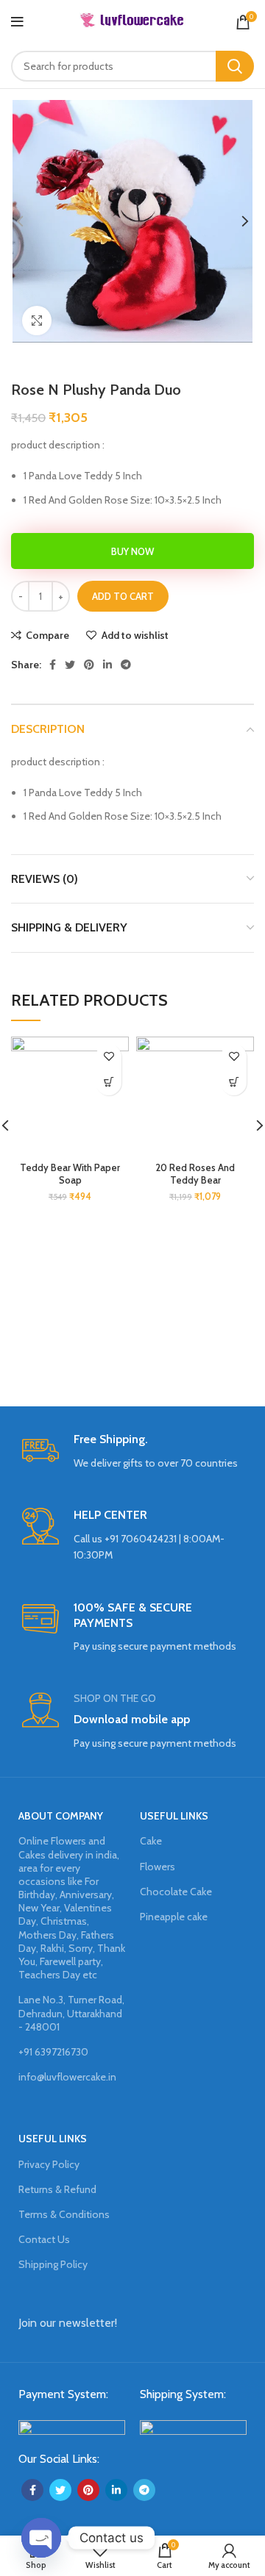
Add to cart (123, 596)
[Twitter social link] (70, 665)
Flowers (158, 1867)
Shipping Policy (53, 2264)
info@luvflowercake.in (67, 2077)
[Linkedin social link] (107, 665)
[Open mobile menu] (17, 22)
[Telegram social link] (126, 665)
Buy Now (132, 551)
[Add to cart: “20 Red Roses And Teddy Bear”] (234, 1083)
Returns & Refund (57, 2189)
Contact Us (44, 2239)
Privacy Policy (49, 2164)
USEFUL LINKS (174, 1816)
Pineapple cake (174, 1917)
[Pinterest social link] (89, 665)
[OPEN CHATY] (41, 2538)
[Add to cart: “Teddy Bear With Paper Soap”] (109, 1083)
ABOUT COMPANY (61, 1816)
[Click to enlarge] (37, 321)
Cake (151, 1841)
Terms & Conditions (64, 2214)
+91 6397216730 (53, 2052)
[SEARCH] (235, 66)
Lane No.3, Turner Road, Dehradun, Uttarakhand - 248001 (71, 2013)
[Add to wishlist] (109, 1057)
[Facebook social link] (53, 665)
